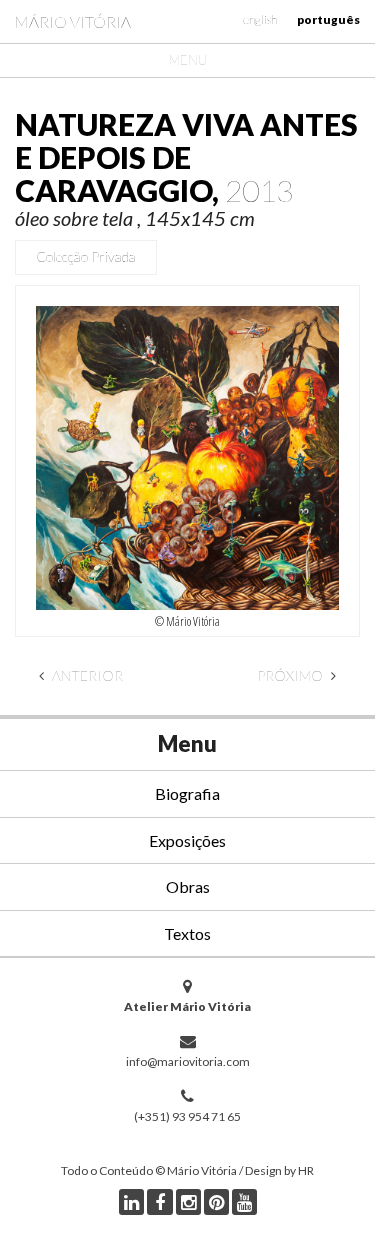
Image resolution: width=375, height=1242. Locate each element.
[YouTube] (244, 1202)
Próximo (291, 675)
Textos (187, 933)
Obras (188, 886)
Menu (188, 60)
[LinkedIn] (131, 1202)
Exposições (187, 840)
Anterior (86, 675)
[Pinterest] (216, 1202)
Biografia (187, 793)
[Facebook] (160, 1202)
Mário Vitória (73, 21)
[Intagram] (188, 1202)
